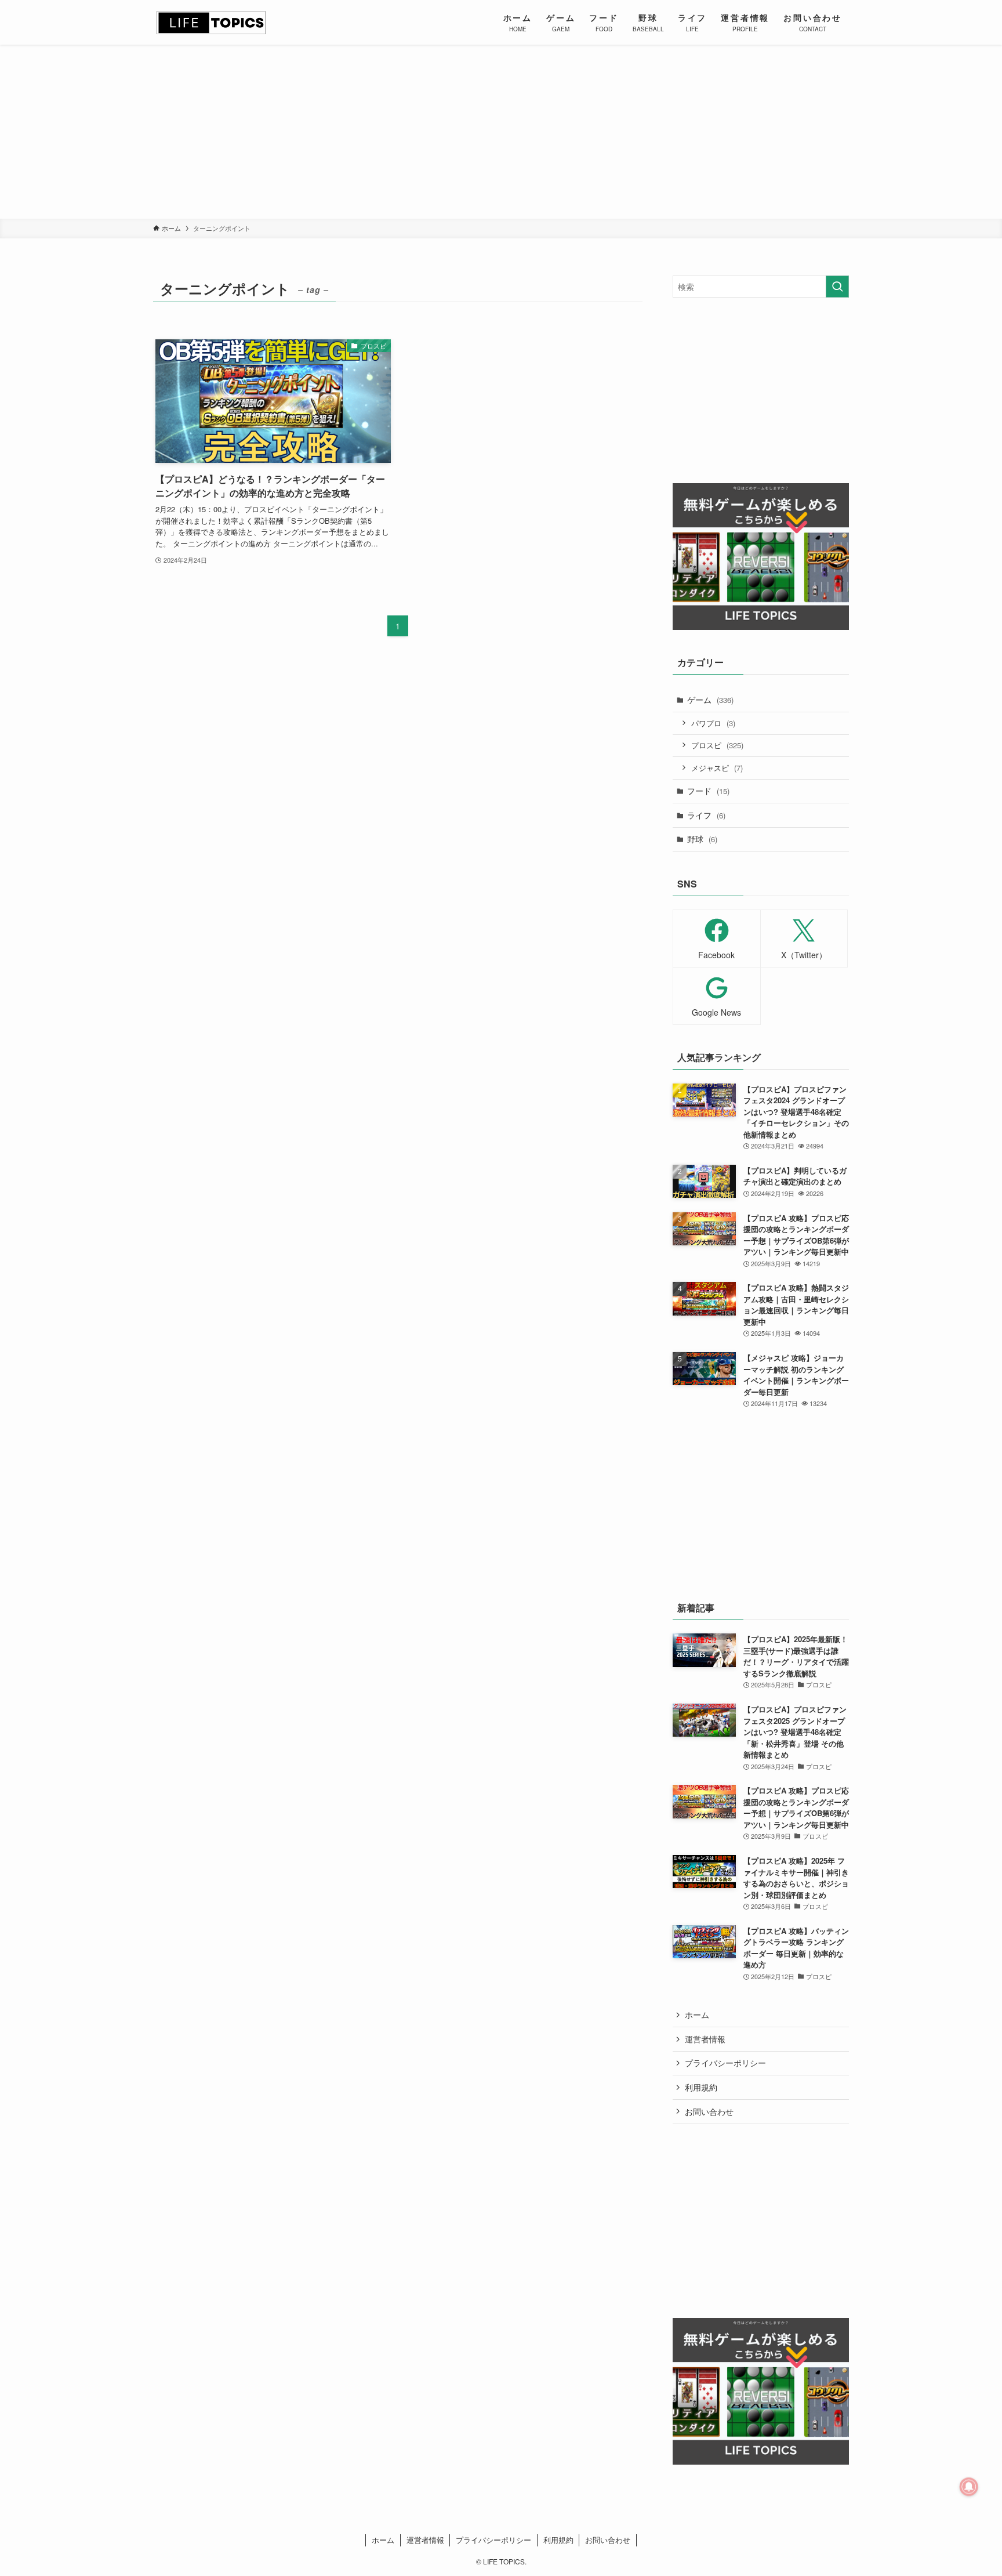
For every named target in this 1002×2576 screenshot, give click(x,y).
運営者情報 (705, 2039)
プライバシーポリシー (725, 2063)
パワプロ (713, 723)
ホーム (697, 2015)
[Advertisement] (501, 132)
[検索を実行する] (837, 287)
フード (708, 791)
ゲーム (710, 700)
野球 (702, 839)
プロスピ (717, 745)
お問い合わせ (709, 2111)
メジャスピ (717, 768)
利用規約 (701, 2087)
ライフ (706, 815)
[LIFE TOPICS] (211, 22)
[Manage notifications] (969, 2487)
